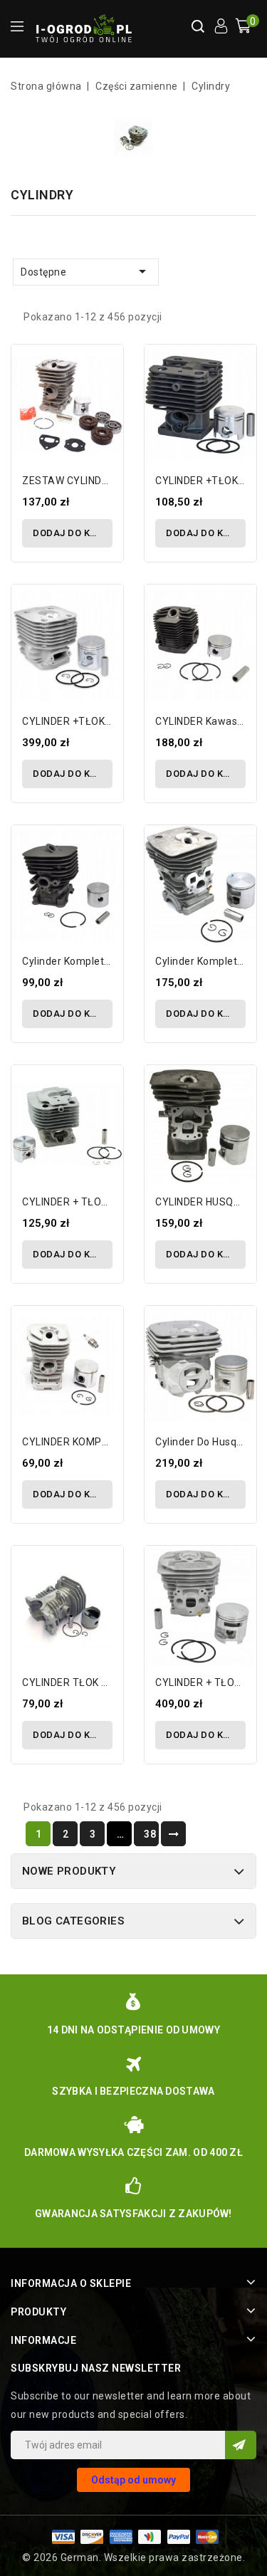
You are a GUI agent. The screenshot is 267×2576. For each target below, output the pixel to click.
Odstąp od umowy (133, 2480)
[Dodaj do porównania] (107, 369)
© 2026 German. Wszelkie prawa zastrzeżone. (133, 2557)
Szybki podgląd (107, 394)
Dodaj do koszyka (73, 533)
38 (150, 1834)
